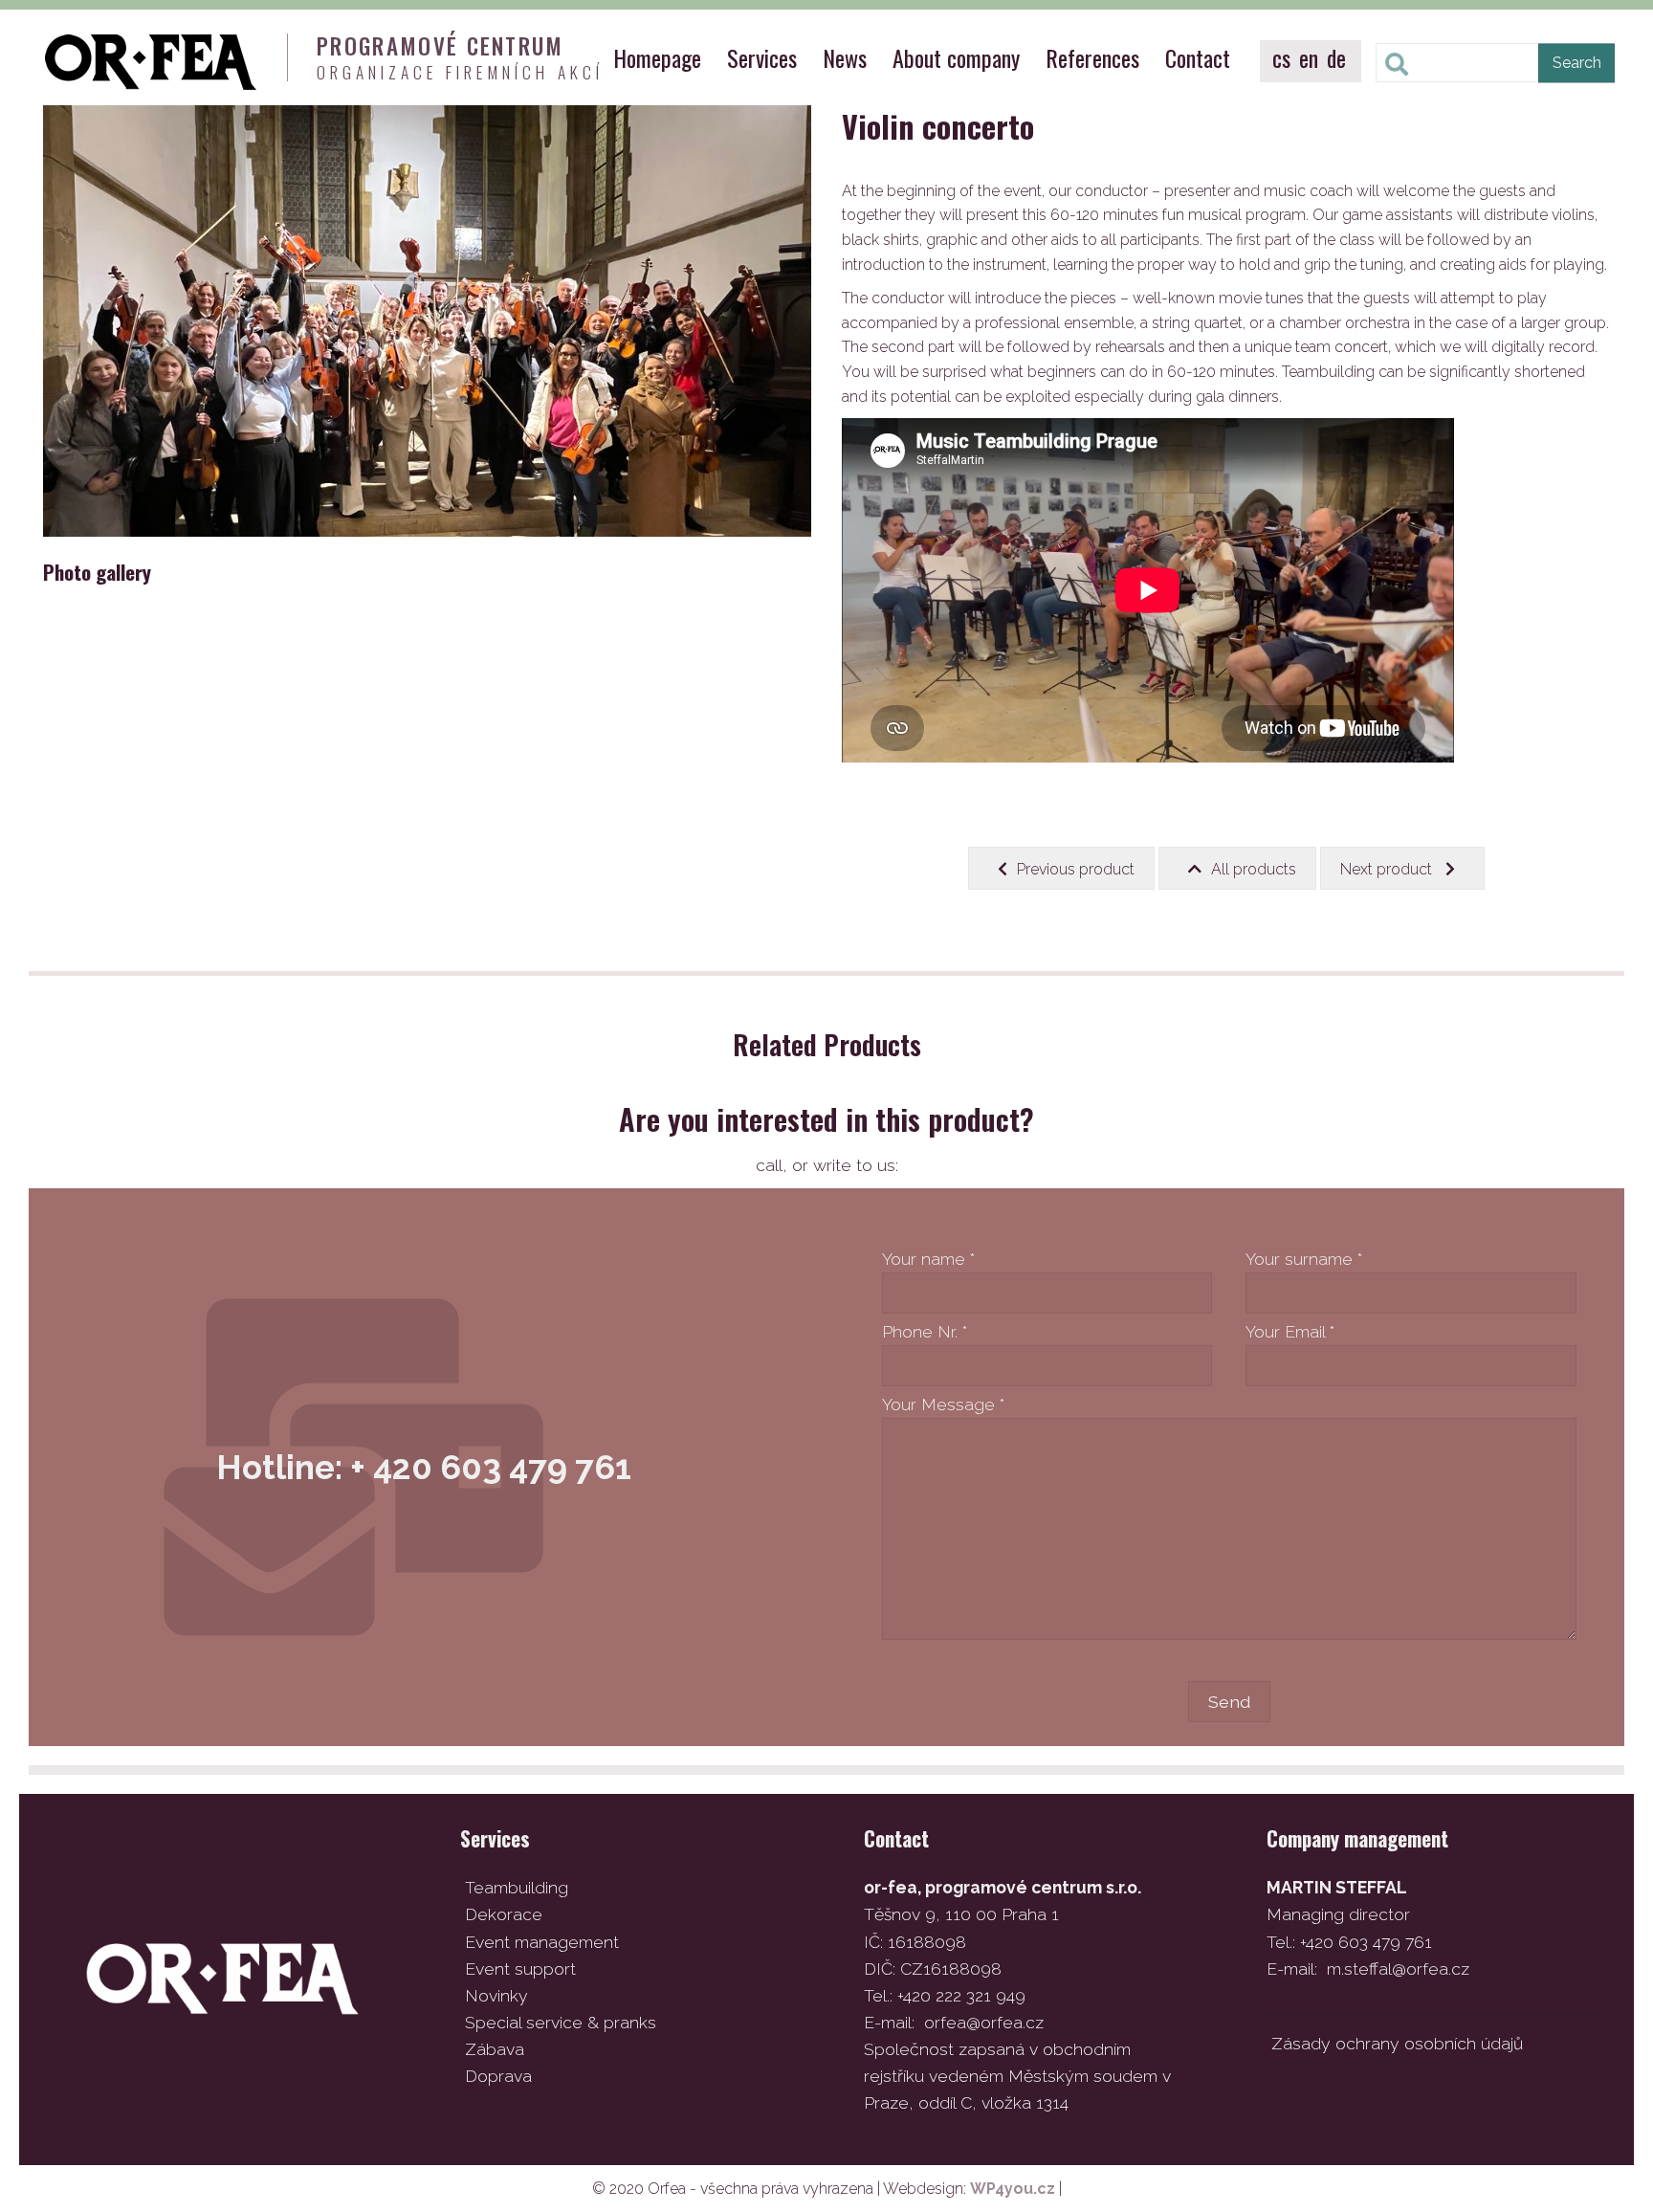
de (1336, 57)
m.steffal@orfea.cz (1398, 1969)
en (1309, 57)
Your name (928, 1259)
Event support (520, 1969)
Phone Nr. (925, 1331)
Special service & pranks (561, 2022)
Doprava (498, 2076)
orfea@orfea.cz (984, 2022)
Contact (1198, 57)
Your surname (1304, 1259)
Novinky (496, 1995)
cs (1281, 57)
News (845, 57)
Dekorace (504, 1914)
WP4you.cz (1013, 2189)
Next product (1388, 869)
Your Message (943, 1404)
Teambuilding (517, 1887)
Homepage (657, 57)
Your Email (1290, 1331)
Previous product (1076, 869)
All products (1254, 869)
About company (956, 57)
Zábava (495, 2049)
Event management (542, 1942)
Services (762, 57)
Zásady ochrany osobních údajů (1397, 2043)
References (1092, 57)
